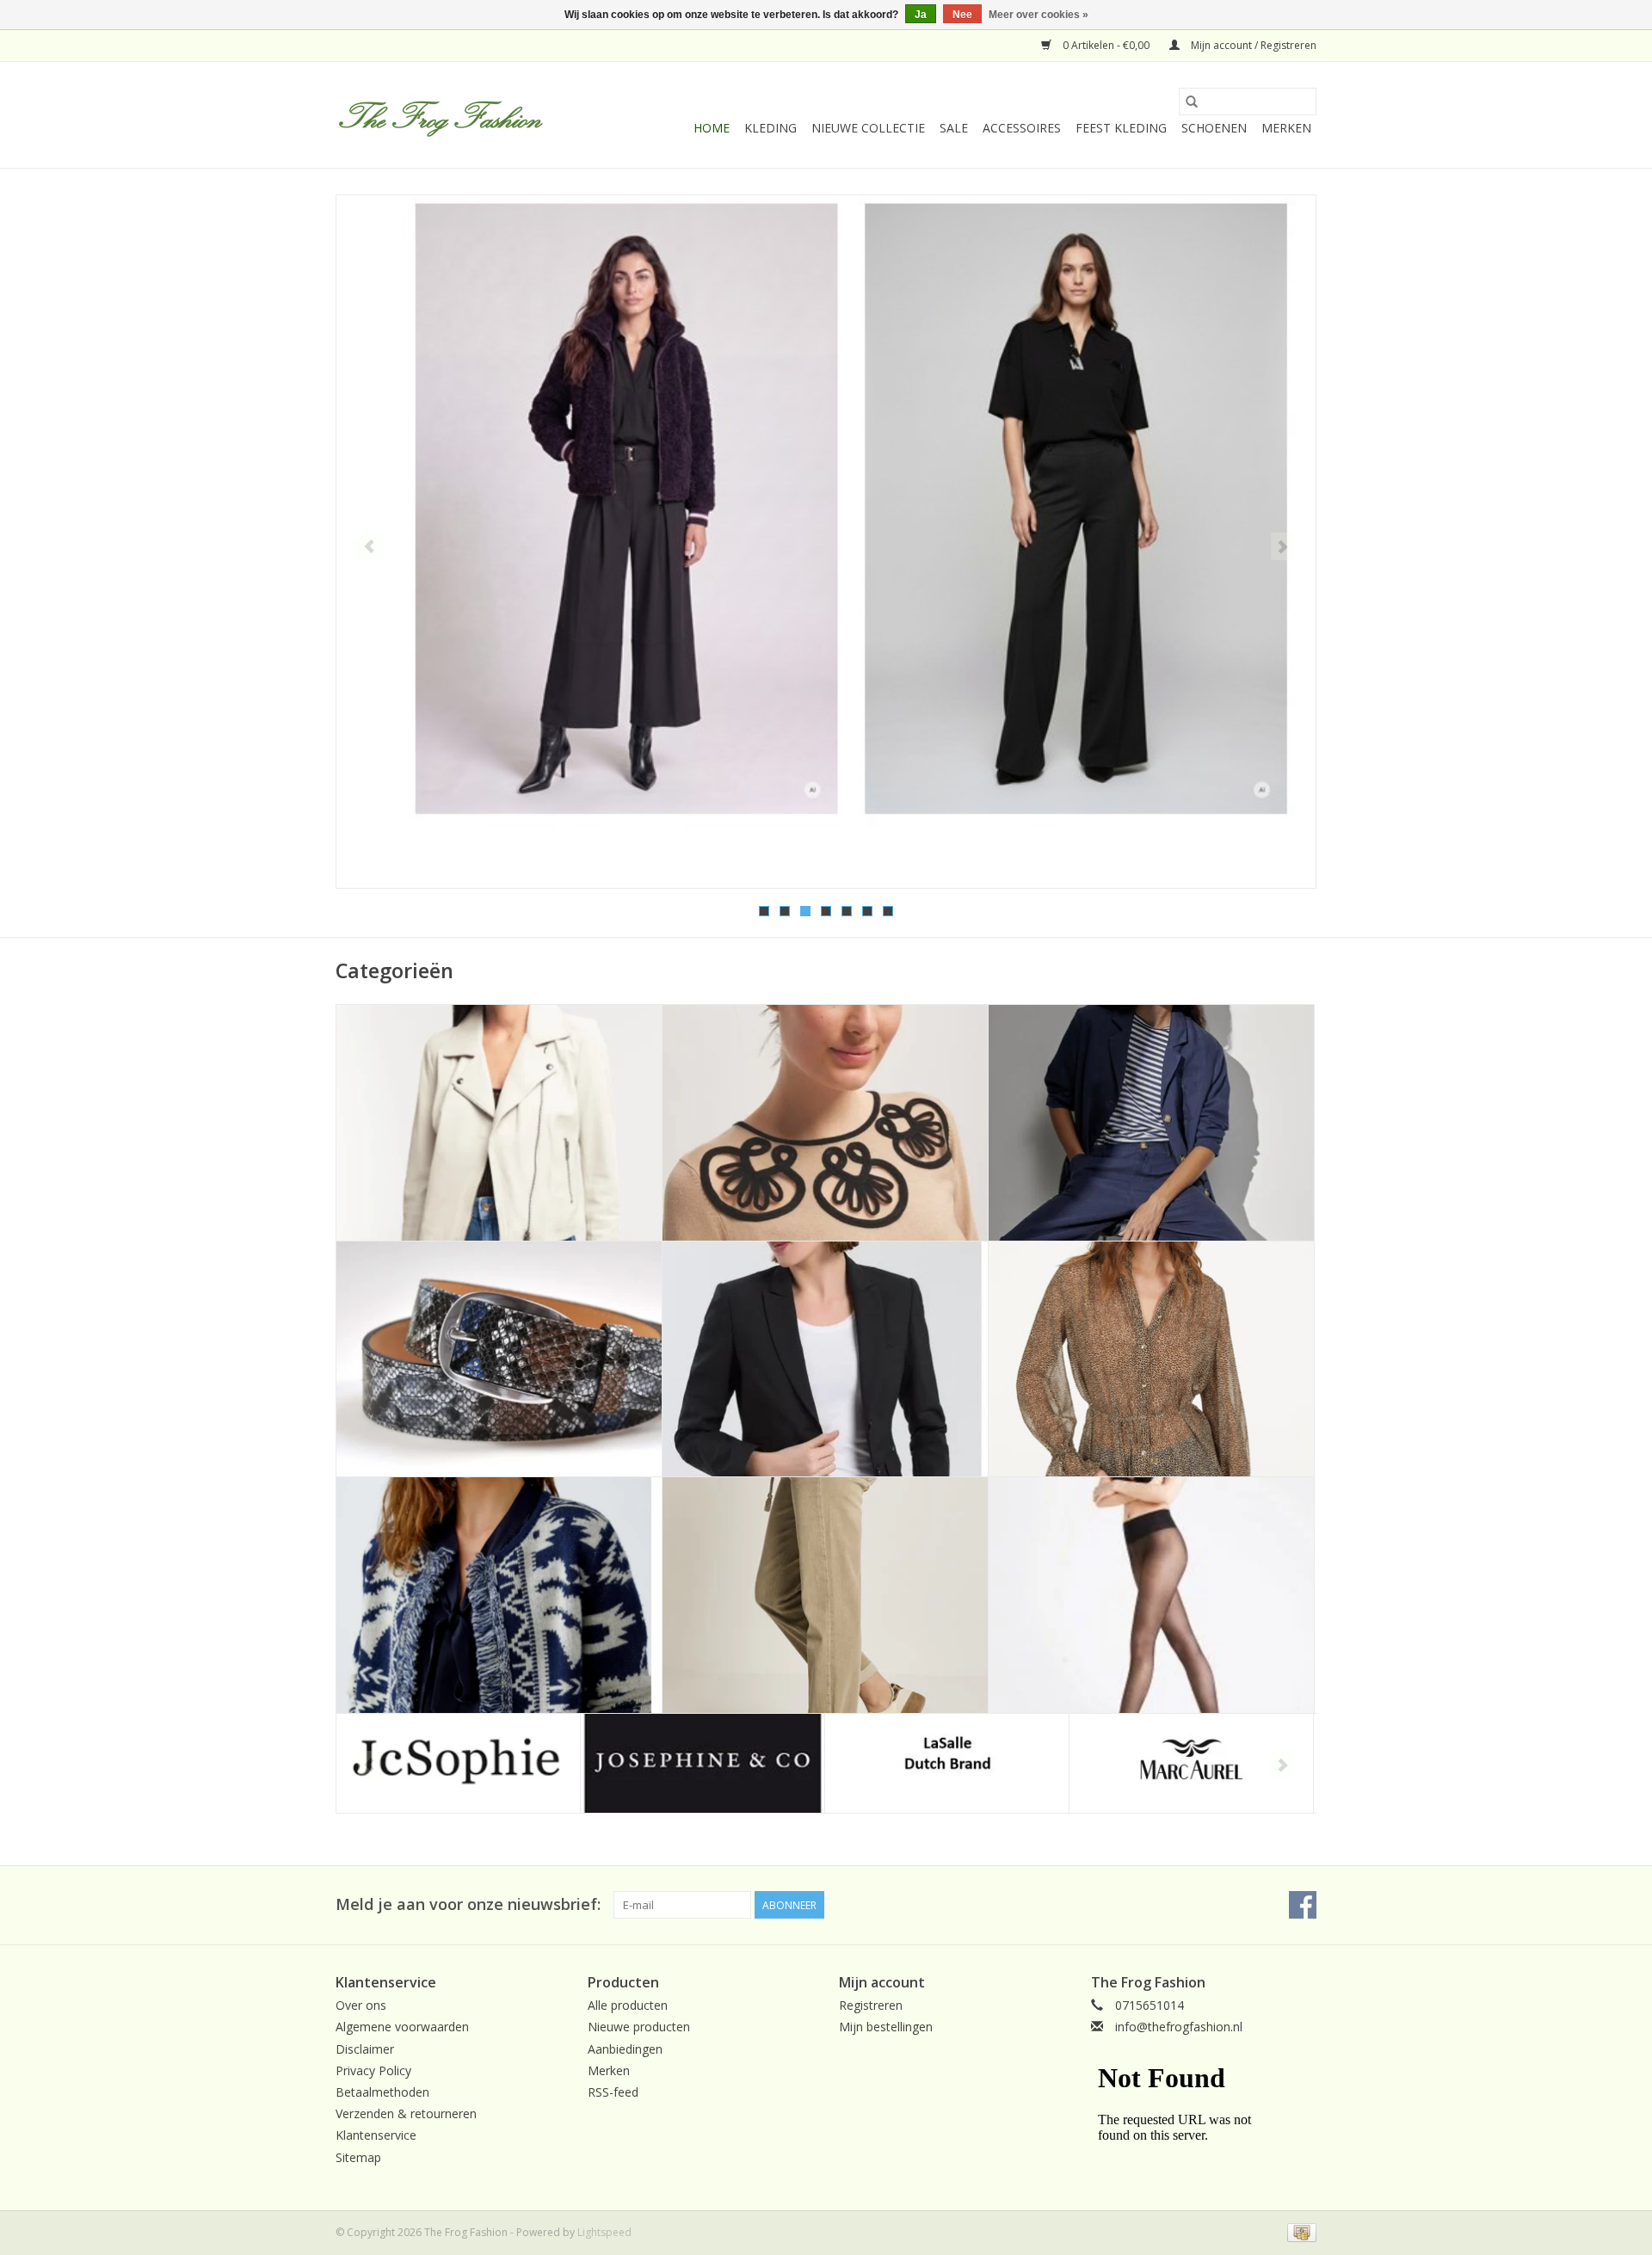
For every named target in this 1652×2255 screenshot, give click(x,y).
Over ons (361, 2005)
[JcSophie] (458, 1763)
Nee (962, 15)
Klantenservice (376, 2135)
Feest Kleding (1121, 128)
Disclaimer (365, 2049)
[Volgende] (1282, 546)
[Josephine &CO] (703, 1763)
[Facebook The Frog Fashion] (1303, 1905)
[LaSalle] (947, 1763)
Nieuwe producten (639, 2027)
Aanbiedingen (625, 2049)
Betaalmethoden (382, 2092)
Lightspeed (604, 2232)
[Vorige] (370, 546)
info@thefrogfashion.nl (1179, 2027)
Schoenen (1214, 128)
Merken (1286, 128)
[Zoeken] (1192, 102)
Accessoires (1022, 128)
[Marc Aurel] (1191, 1763)
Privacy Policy (373, 2070)
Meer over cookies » (1039, 15)
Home (712, 128)
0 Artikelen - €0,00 (1106, 45)
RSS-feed (613, 2092)
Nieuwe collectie (868, 128)
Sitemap (358, 2157)
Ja (921, 15)
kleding (771, 128)
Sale (954, 128)
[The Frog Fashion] (441, 115)
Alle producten (628, 2005)
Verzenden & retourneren (406, 2113)
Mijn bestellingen (886, 2027)
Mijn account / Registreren (1252, 45)
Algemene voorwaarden (402, 2027)
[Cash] (1299, 2231)
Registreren (871, 2005)
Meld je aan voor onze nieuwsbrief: (468, 1904)
